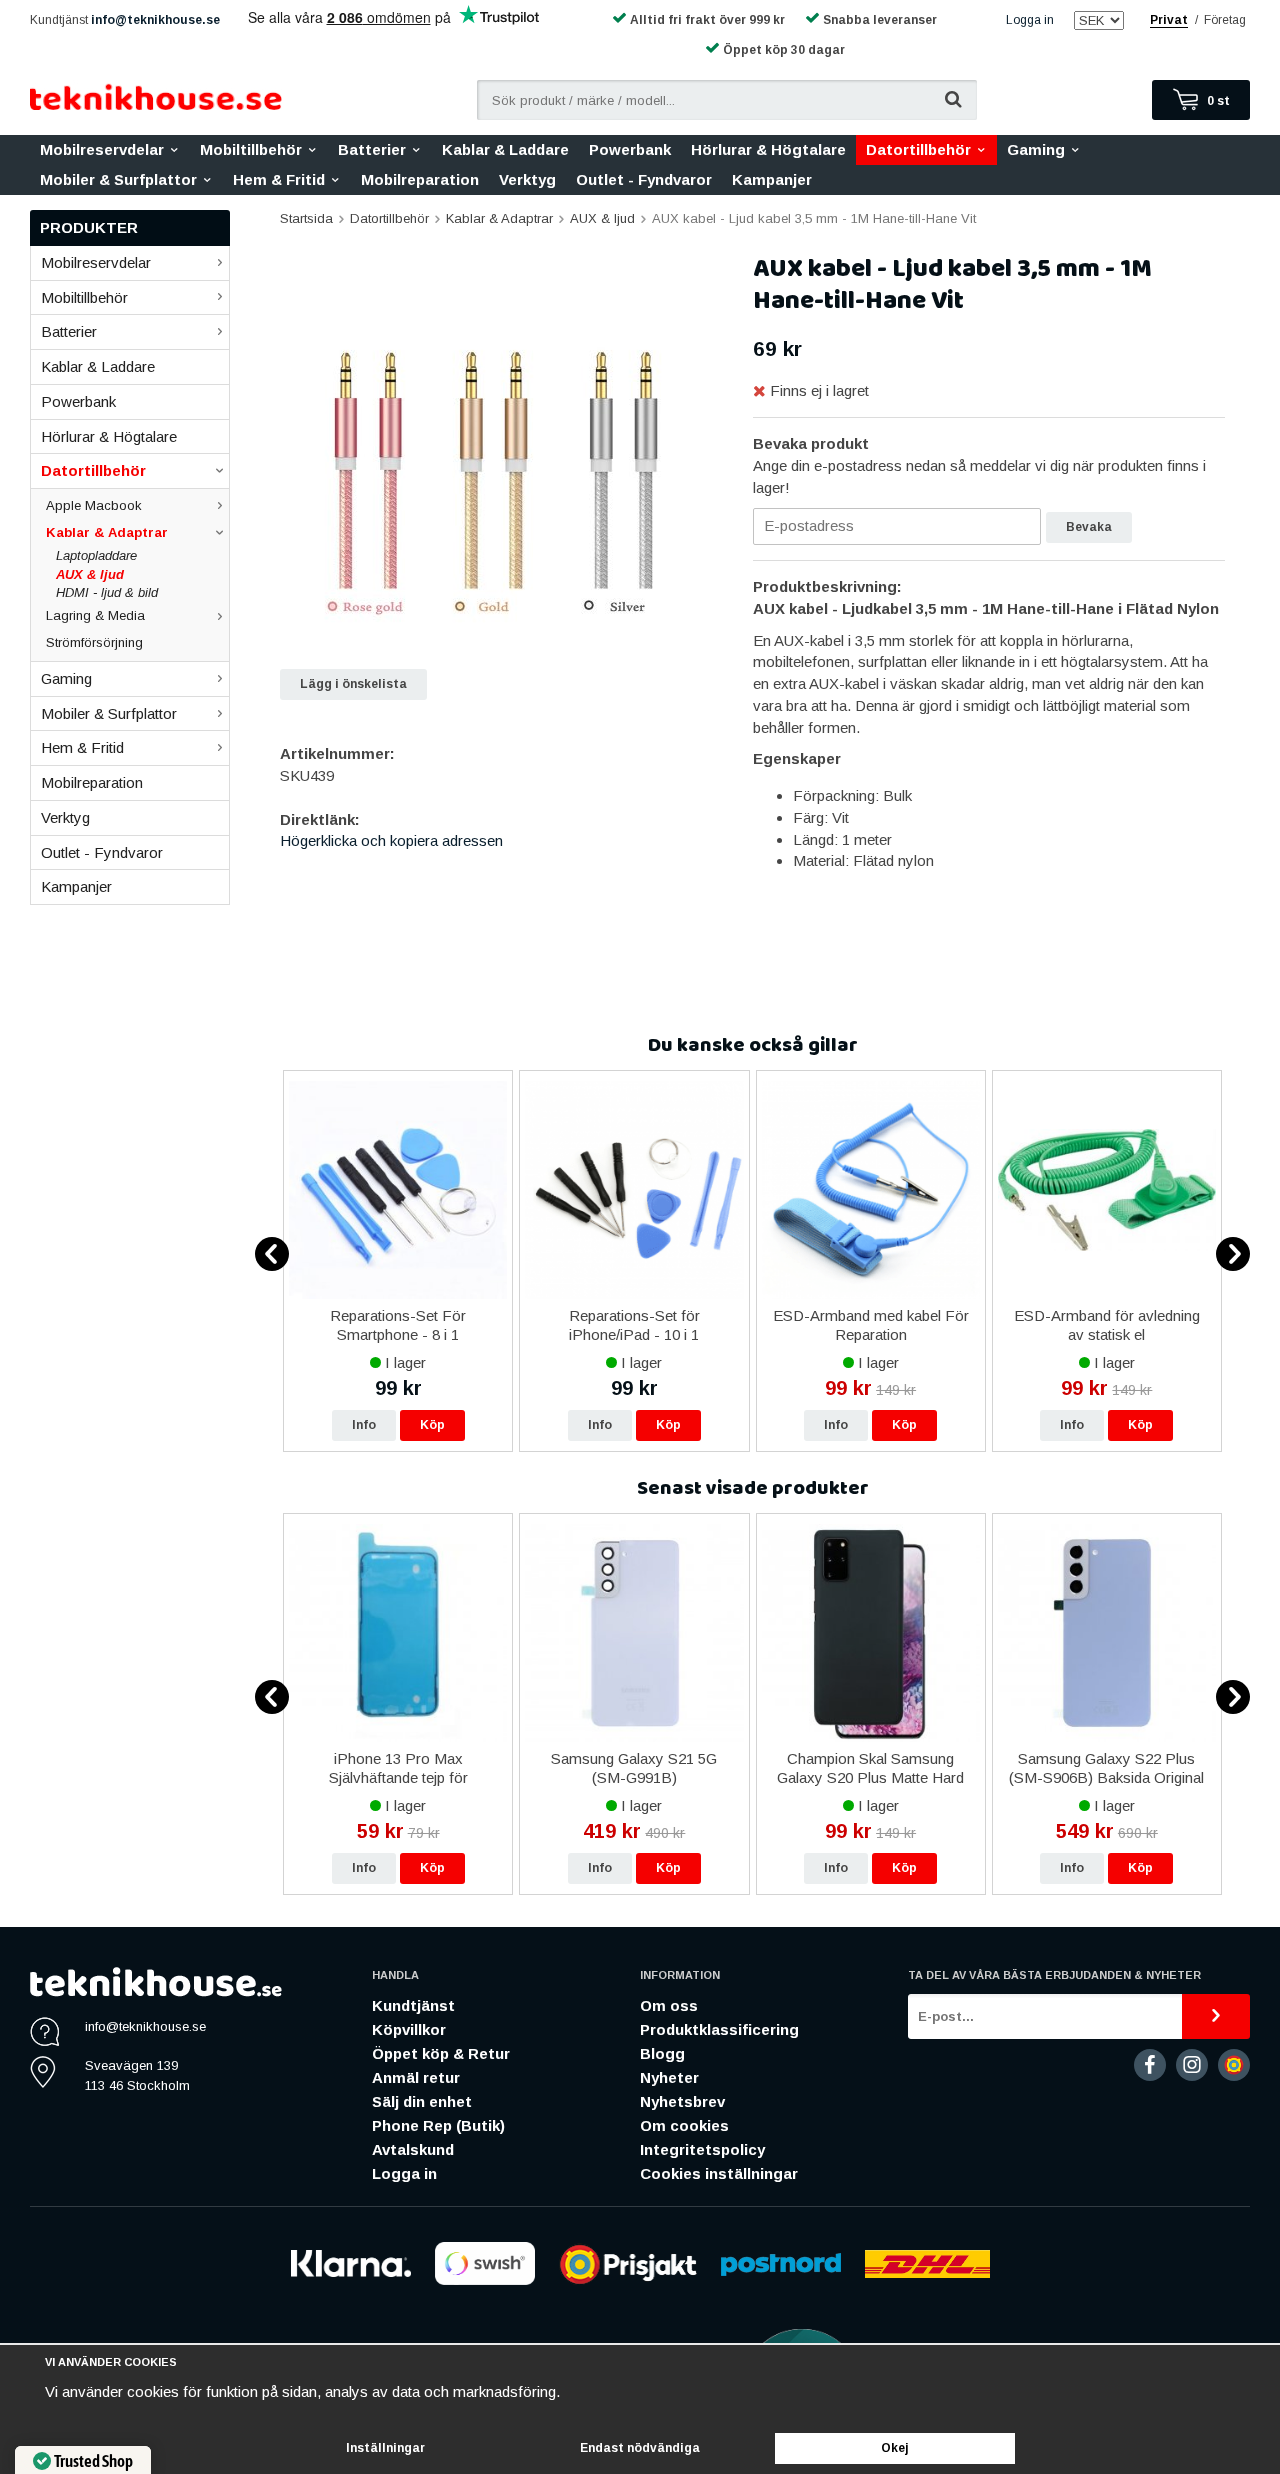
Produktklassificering (719, 2029)
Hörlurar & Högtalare (768, 149)
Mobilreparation (420, 179)
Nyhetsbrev (682, 2101)
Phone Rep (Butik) (438, 2125)
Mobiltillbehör (251, 149)
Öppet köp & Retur (441, 2053)
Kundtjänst (413, 2005)
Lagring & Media (95, 615)
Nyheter (669, 2077)
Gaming (1036, 149)
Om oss (669, 2005)
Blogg (662, 2053)
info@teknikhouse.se (155, 20)
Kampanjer (772, 179)
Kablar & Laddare (505, 149)
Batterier (372, 149)
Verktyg (527, 179)
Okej (895, 2448)
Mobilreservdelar (102, 149)
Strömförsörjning (94, 642)
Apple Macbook (94, 505)
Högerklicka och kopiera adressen (391, 840)
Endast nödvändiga (640, 2448)
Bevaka (1089, 527)
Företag (1225, 20)
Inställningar (385, 2448)
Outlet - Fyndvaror (644, 179)
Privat (1169, 20)
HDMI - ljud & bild (107, 592)
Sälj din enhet (422, 2101)
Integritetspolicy (702, 2149)
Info (364, 1425)
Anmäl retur (416, 2077)
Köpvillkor (409, 2029)
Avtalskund (413, 2149)
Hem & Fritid (279, 179)
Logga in (1030, 20)
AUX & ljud (90, 574)
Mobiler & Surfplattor (118, 179)
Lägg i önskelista (353, 684)
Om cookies (684, 2125)
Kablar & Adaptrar (107, 532)
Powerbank (630, 149)
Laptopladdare (96, 555)
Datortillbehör (918, 149)
